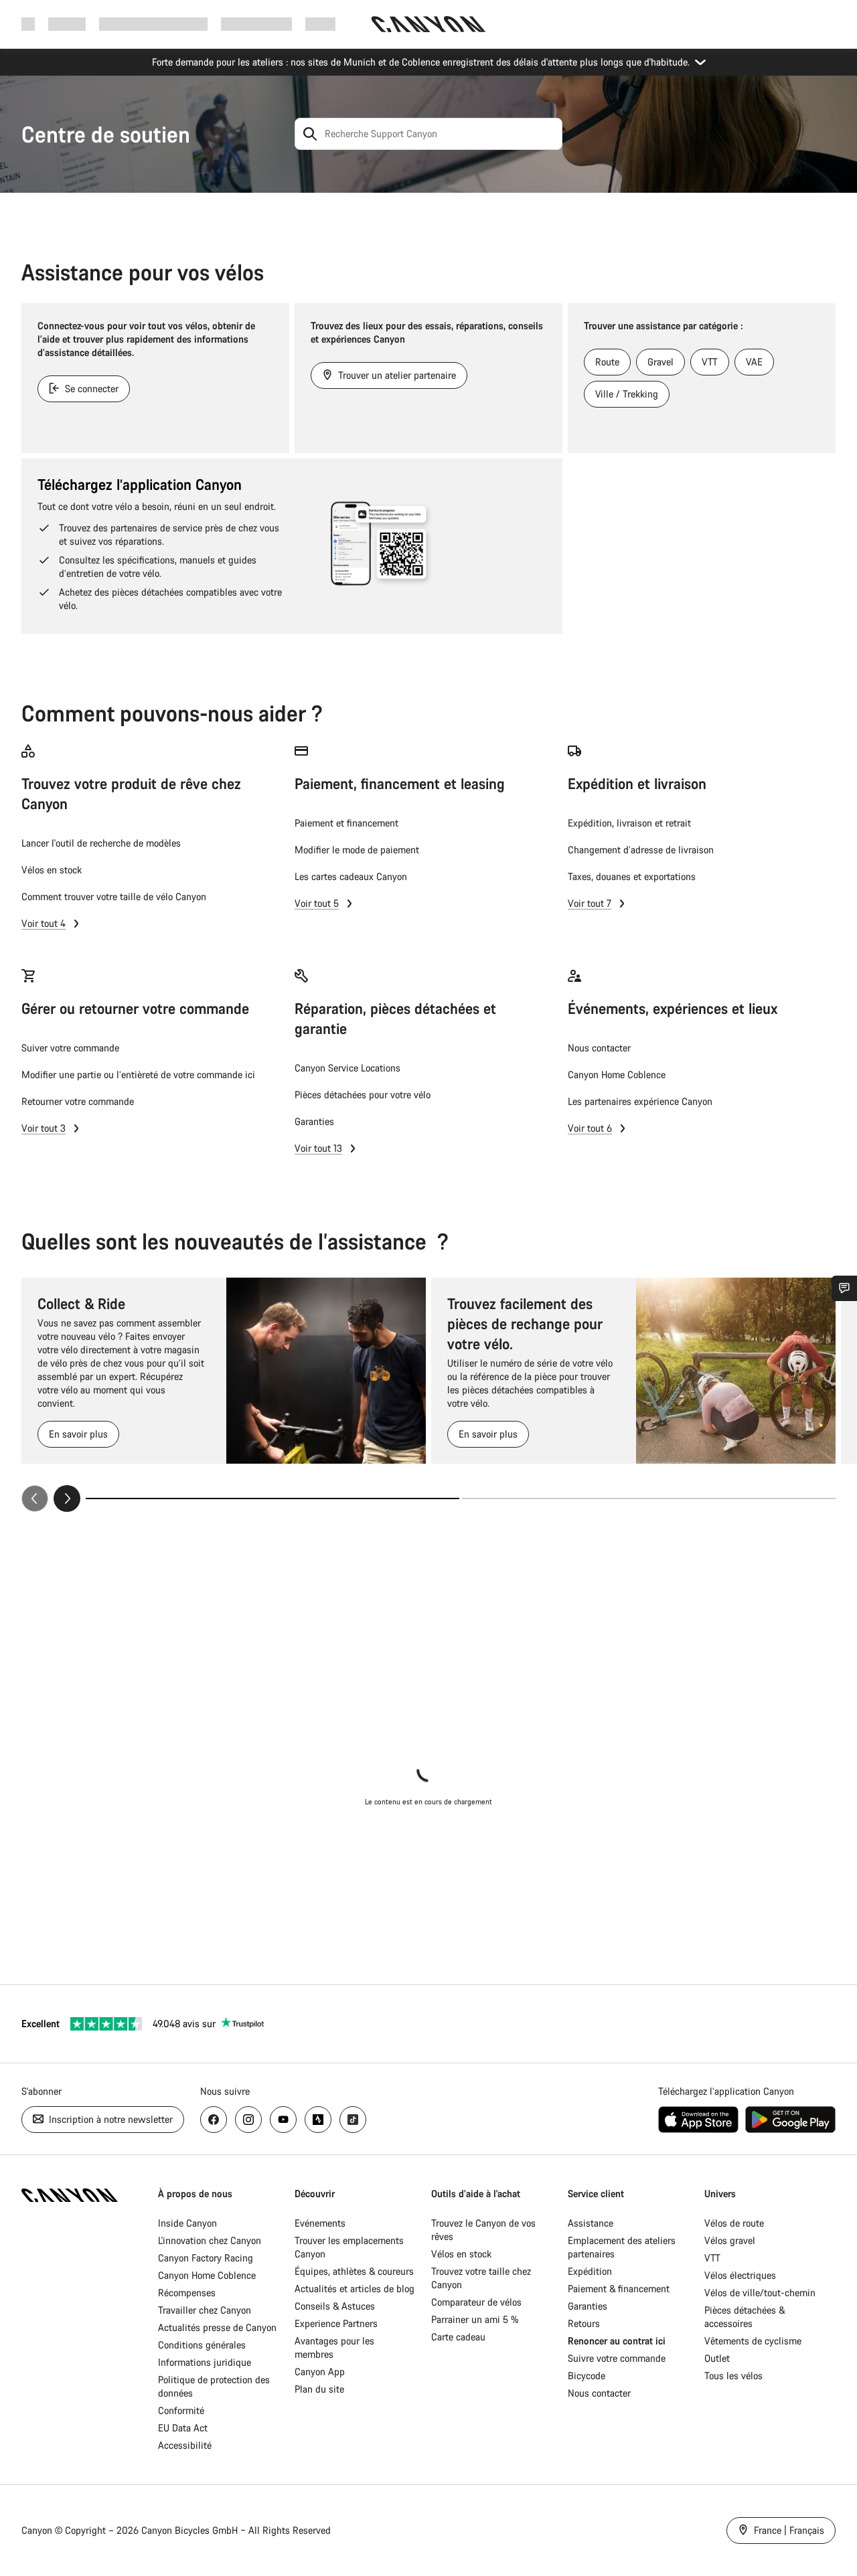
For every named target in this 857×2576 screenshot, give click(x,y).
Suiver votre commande (70, 1048)
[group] (428, 1395)
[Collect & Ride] (326, 1371)
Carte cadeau (458, 2337)
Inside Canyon (187, 2223)
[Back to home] (428, 24)
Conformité (181, 2410)
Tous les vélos (733, 2376)
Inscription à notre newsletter (109, 2119)
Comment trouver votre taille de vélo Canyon (114, 896)
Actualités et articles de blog (355, 2289)
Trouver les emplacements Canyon (349, 2247)
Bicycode (587, 2376)
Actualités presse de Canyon (217, 2327)
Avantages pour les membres (334, 2347)
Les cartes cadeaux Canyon (351, 876)
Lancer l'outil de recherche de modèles (101, 843)
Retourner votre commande (78, 1101)
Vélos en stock (52, 870)
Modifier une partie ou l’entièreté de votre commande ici (138, 1075)
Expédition (590, 2271)
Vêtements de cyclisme (753, 2341)
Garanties (314, 1121)
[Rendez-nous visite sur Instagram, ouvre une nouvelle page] (248, 2120)
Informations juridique (205, 2362)
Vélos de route (734, 2223)
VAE (754, 362)
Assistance (591, 2223)
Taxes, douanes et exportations (632, 876)
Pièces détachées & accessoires (745, 2317)
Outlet (717, 2358)
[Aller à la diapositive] (649, 1498)
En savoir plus (78, 1434)
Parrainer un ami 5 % (475, 2319)
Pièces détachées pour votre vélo (363, 1095)
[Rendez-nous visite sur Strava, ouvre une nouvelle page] (318, 2120)
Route (607, 362)
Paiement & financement (619, 2289)
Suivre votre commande (617, 2358)
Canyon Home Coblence (617, 1075)
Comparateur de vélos (476, 2302)
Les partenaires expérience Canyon (640, 1101)
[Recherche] (310, 134)
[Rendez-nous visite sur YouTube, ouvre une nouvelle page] (283, 2120)
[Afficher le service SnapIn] (844, 1288)
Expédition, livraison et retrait (629, 823)
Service (320, 24)
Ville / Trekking (627, 394)
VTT (710, 362)
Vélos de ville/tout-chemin (760, 2293)
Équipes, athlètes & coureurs (354, 2271)
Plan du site (319, 2389)
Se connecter (90, 389)
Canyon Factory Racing (206, 2258)
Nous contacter (599, 1048)
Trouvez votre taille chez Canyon (481, 2278)
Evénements (320, 2223)
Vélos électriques (740, 2275)
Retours (584, 2323)
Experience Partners (336, 2323)
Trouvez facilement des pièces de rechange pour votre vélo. (525, 1323)
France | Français (788, 2530)
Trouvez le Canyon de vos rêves (483, 2230)
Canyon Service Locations (347, 1068)
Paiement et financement (346, 823)
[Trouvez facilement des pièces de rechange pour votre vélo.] (736, 1371)
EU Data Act (183, 2428)
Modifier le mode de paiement (357, 850)
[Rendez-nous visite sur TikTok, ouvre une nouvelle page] (353, 2120)
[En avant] (67, 1498)
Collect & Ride (81, 1303)
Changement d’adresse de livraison (641, 850)
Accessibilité (185, 2445)
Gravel (660, 362)
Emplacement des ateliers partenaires (622, 2247)
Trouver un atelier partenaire (396, 375)
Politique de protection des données (214, 2386)
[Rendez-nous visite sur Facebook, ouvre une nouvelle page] (214, 2120)
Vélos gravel (730, 2240)
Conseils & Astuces (335, 2306)
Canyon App (320, 2372)
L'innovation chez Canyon (210, 2240)
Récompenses (187, 2293)
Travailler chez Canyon (205, 2310)
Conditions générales (203, 2345)
